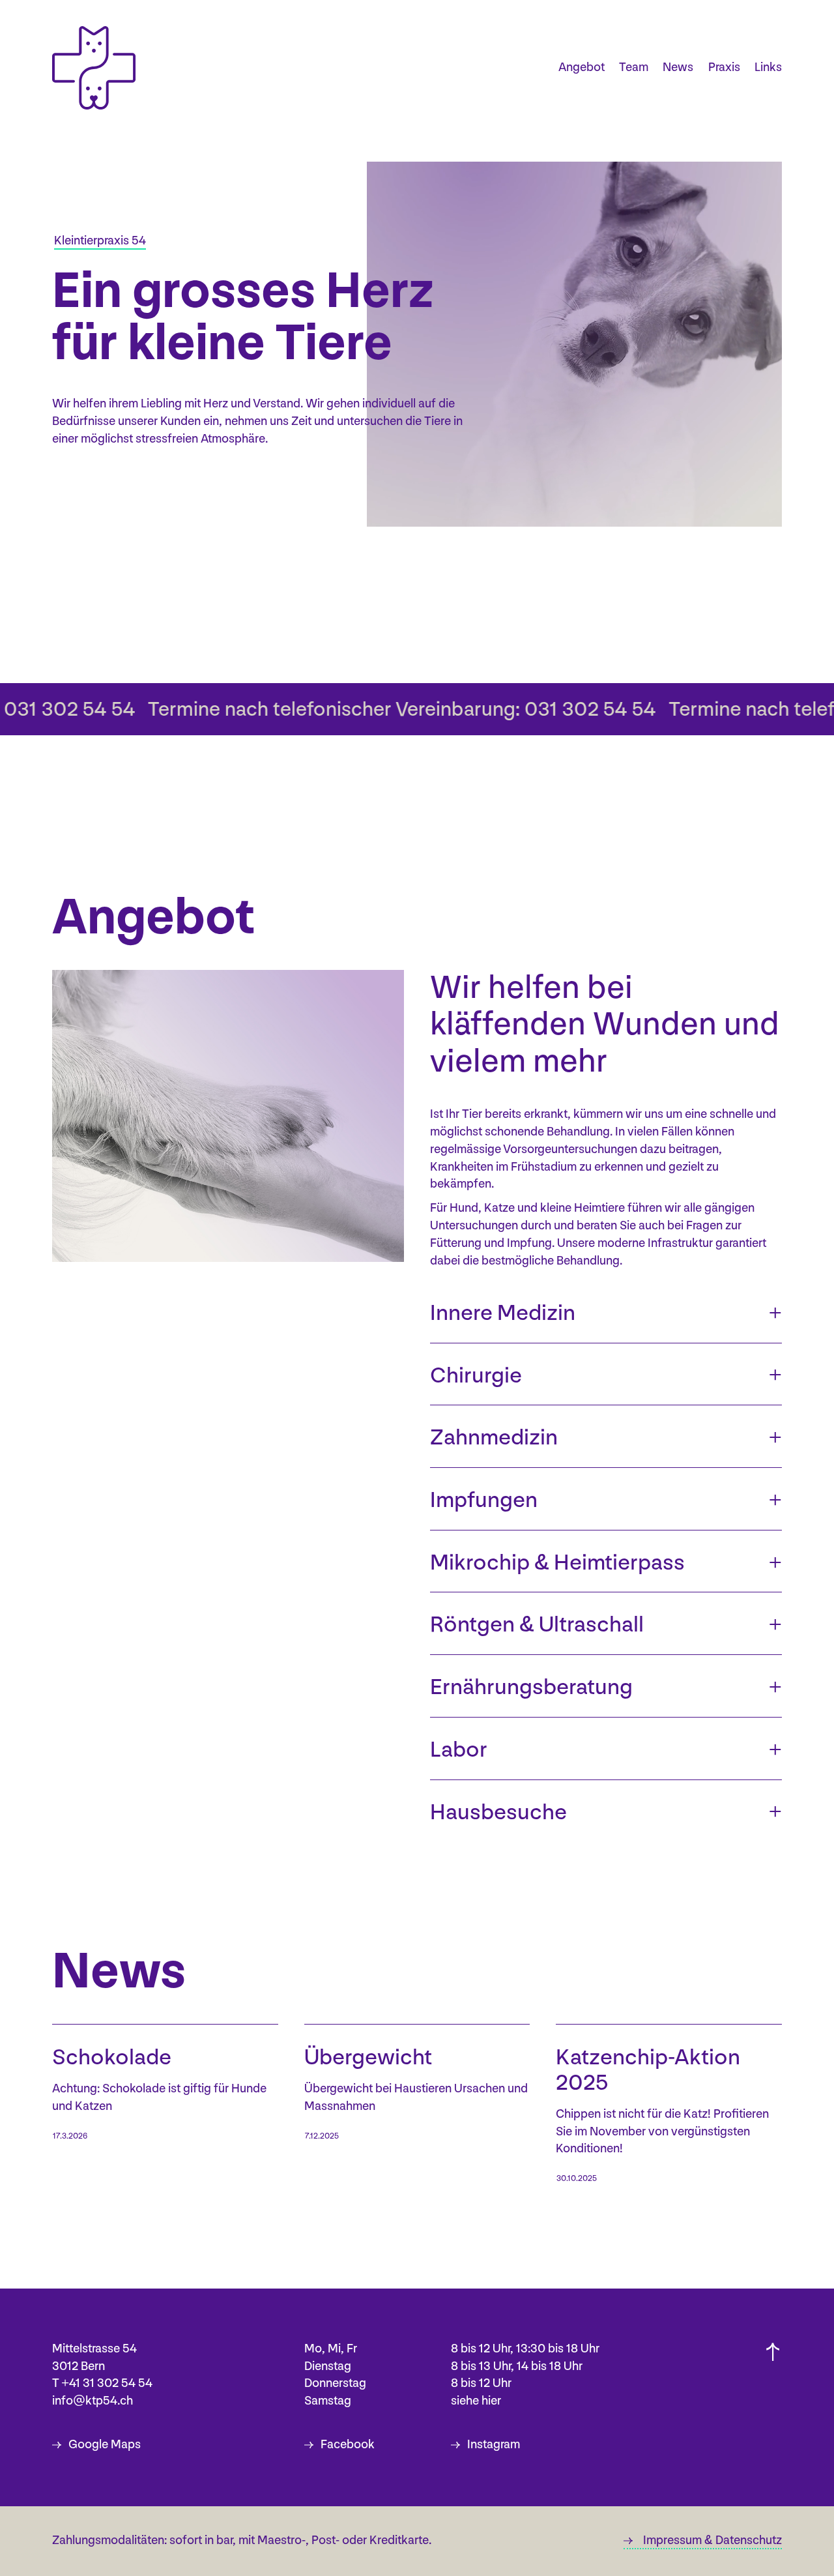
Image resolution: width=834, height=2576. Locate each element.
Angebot (582, 67)
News (678, 67)
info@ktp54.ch (93, 2401)
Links (768, 67)
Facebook (348, 2445)
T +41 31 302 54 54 (102, 2383)
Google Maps (105, 2445)
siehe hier (476, 2401)
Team (634, 67)
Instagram (494, 2445)
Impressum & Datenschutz (712, 2540)
